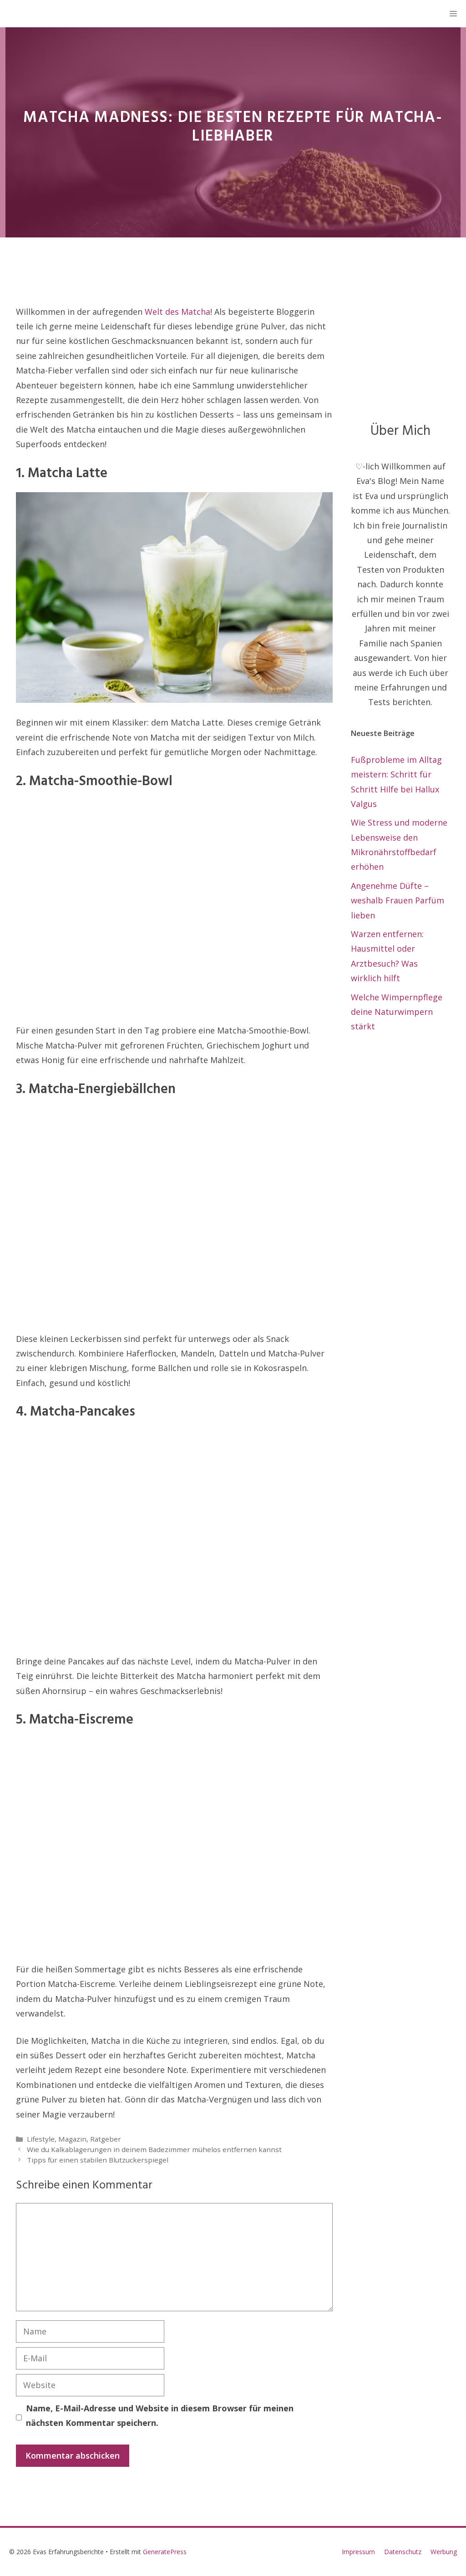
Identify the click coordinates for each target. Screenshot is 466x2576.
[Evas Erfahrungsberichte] (18, 14)
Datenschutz (403, 2552)
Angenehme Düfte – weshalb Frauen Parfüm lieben (398, 900)
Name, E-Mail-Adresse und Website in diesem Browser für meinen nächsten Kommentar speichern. (160, 2415)
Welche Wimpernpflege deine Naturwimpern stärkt (397, 1012)
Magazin (72, 2139)
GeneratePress (165, 2552)
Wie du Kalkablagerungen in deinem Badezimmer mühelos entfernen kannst (154, 2149)
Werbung (444, 2552)
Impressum (358, 2552)
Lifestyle (41, 2139)
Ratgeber (106, 2139)
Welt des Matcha (177, 312)
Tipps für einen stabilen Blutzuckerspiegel (98, 2160)
